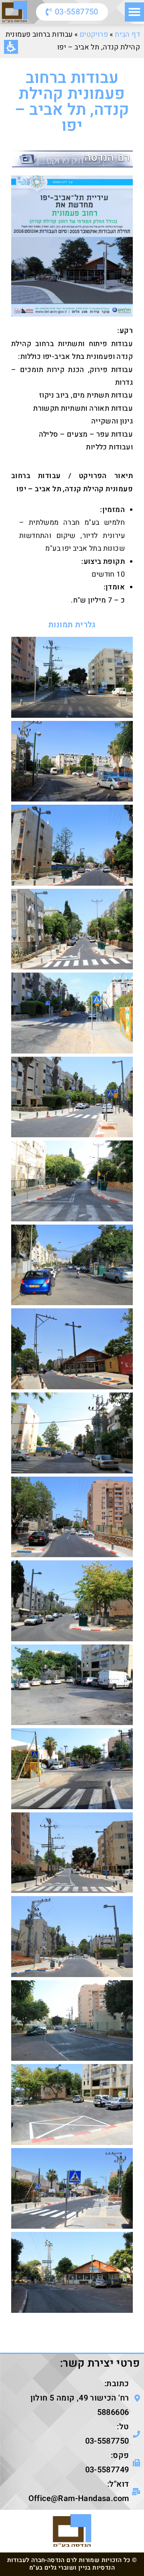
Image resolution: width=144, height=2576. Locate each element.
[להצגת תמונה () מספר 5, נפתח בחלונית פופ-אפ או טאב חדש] (72, 1013)
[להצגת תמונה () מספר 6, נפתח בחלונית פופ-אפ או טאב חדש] (72, 1097)
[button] (134, 12)
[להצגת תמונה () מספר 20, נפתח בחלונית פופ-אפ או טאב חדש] (72, 2272)
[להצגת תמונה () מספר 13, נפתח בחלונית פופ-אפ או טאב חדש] (72, 1685)
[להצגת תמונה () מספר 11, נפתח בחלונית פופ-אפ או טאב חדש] (72, 1517)
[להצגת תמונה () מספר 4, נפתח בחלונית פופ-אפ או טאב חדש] (72, 929)
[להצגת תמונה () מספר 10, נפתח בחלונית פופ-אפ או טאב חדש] (72, 1433)
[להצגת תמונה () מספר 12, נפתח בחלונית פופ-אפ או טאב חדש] (72, 1601)
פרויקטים (94, 34)
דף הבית (127, 34)
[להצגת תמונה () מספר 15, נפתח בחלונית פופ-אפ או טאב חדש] (72, 1853)
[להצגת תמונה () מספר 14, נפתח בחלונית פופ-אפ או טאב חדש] (72, 1769)
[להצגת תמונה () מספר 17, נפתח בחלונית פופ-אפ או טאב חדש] (72, 2021)
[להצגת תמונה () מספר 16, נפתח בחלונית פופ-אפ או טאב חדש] (72, 1937)
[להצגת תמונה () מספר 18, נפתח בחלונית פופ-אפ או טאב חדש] (72, 2104)
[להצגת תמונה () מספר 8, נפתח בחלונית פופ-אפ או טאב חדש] (72, 1265)
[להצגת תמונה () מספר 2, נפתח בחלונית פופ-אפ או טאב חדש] (72, 761)
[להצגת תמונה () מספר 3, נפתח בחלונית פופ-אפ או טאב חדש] (72, 845)
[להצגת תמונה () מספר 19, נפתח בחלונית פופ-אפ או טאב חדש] (72, 2189)
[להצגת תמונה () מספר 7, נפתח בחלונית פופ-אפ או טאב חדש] (72, 1181)
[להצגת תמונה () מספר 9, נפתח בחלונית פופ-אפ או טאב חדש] (72, 1349)
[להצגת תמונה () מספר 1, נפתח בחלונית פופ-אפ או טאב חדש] (72, 677)
